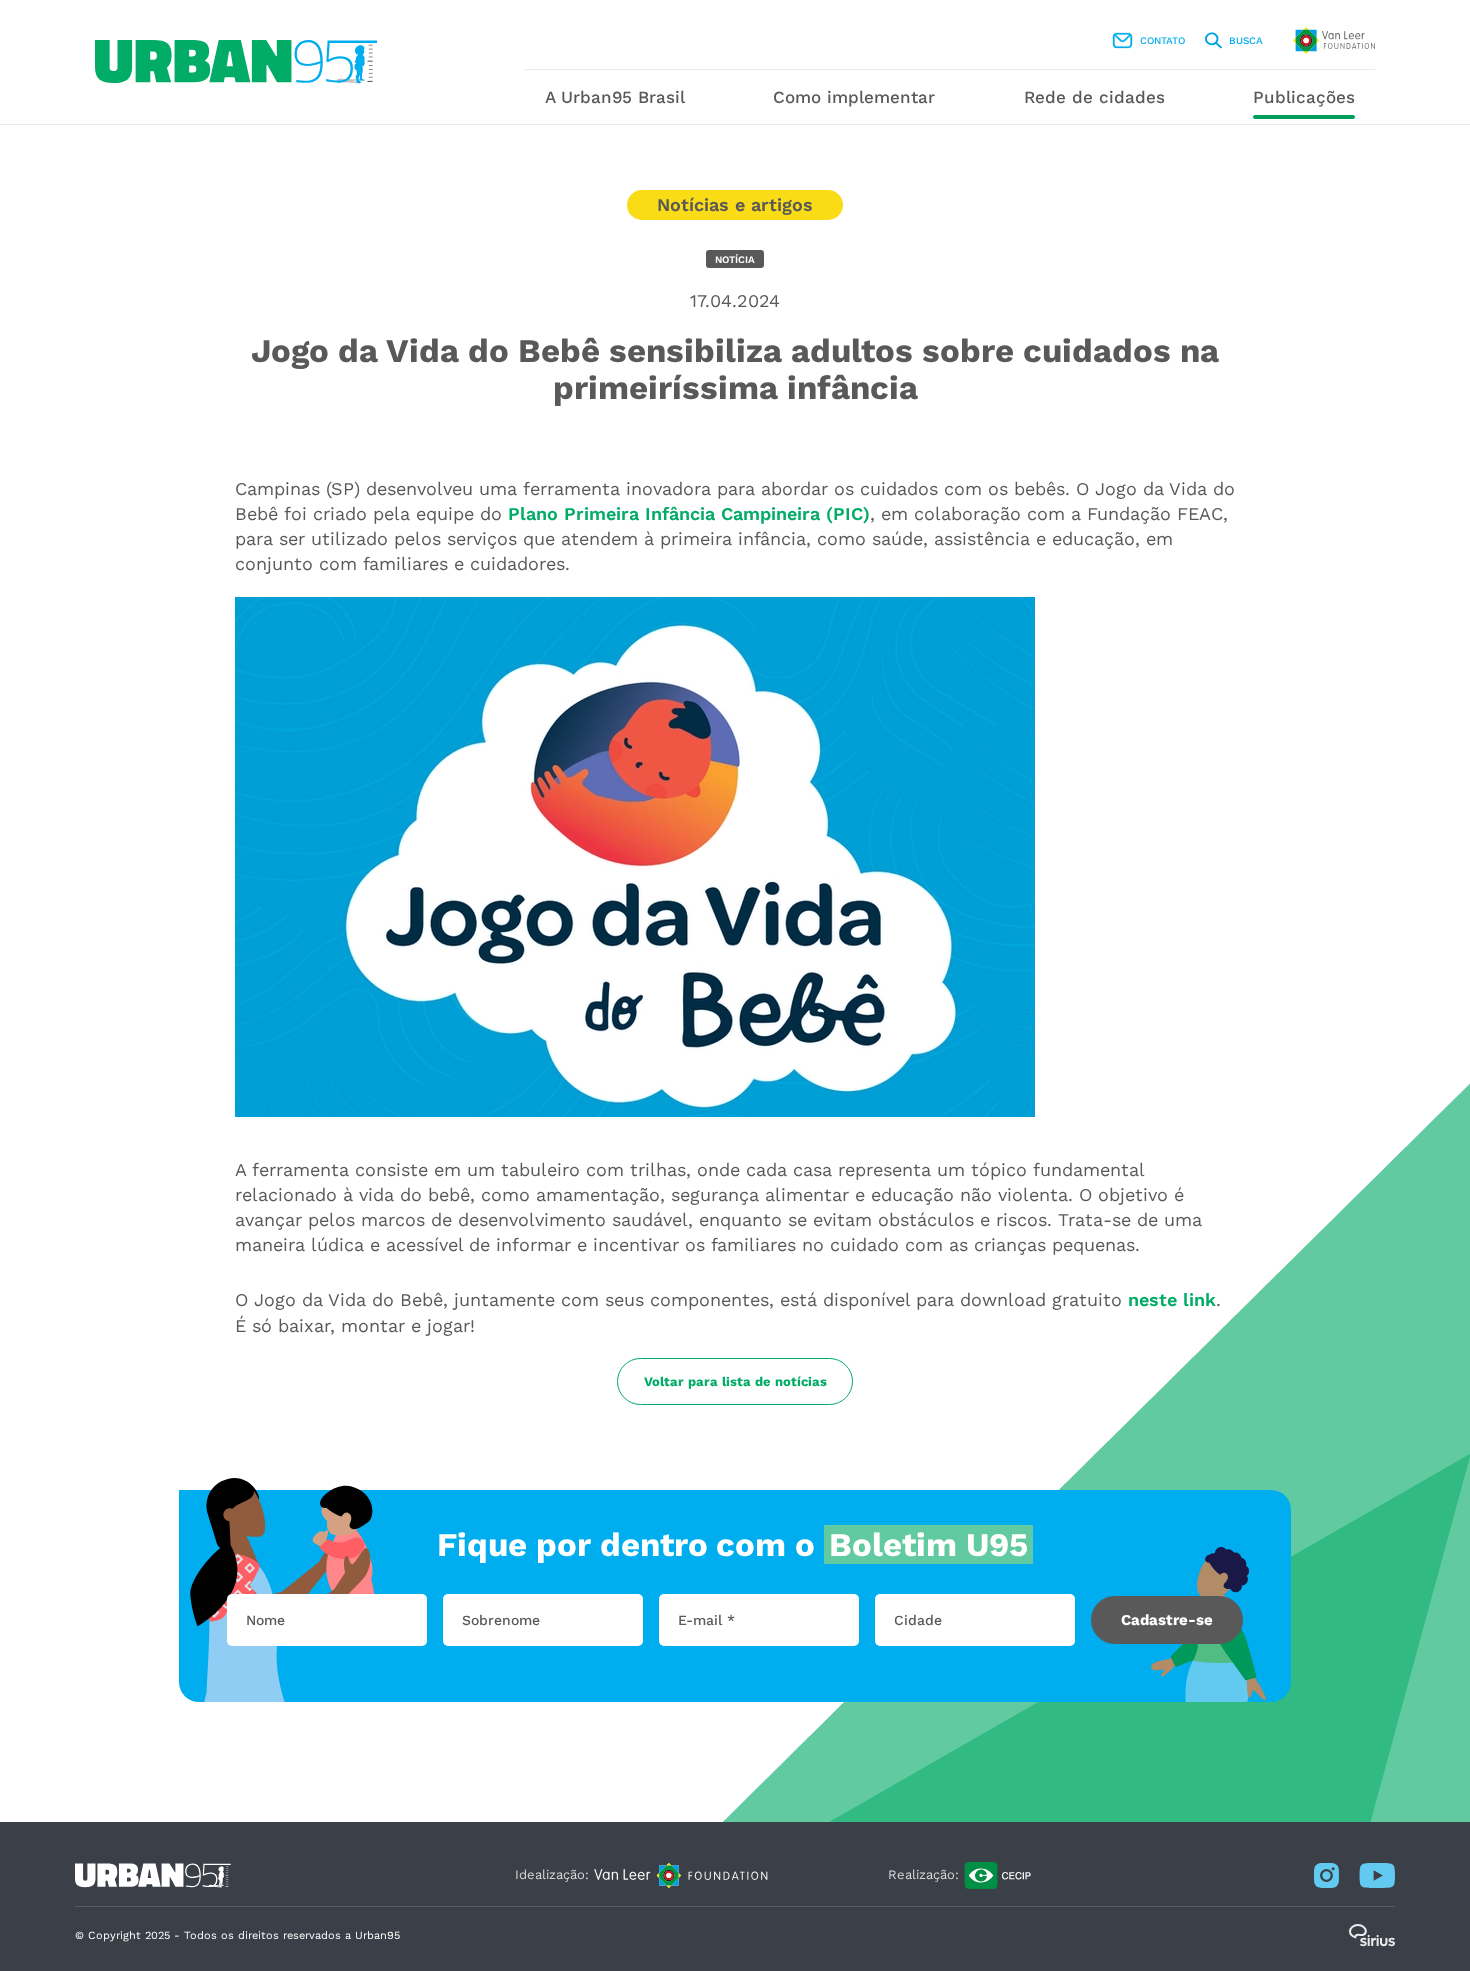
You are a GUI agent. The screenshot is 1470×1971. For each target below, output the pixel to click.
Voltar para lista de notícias (735, 1381)
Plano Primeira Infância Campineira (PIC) (689, 513)
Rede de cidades (1094, 97)
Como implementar (854, 97)
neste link (1172, 1299)
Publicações (1304, 97)
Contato (1162, 40)
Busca (1246, 40)
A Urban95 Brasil (615, 97)
